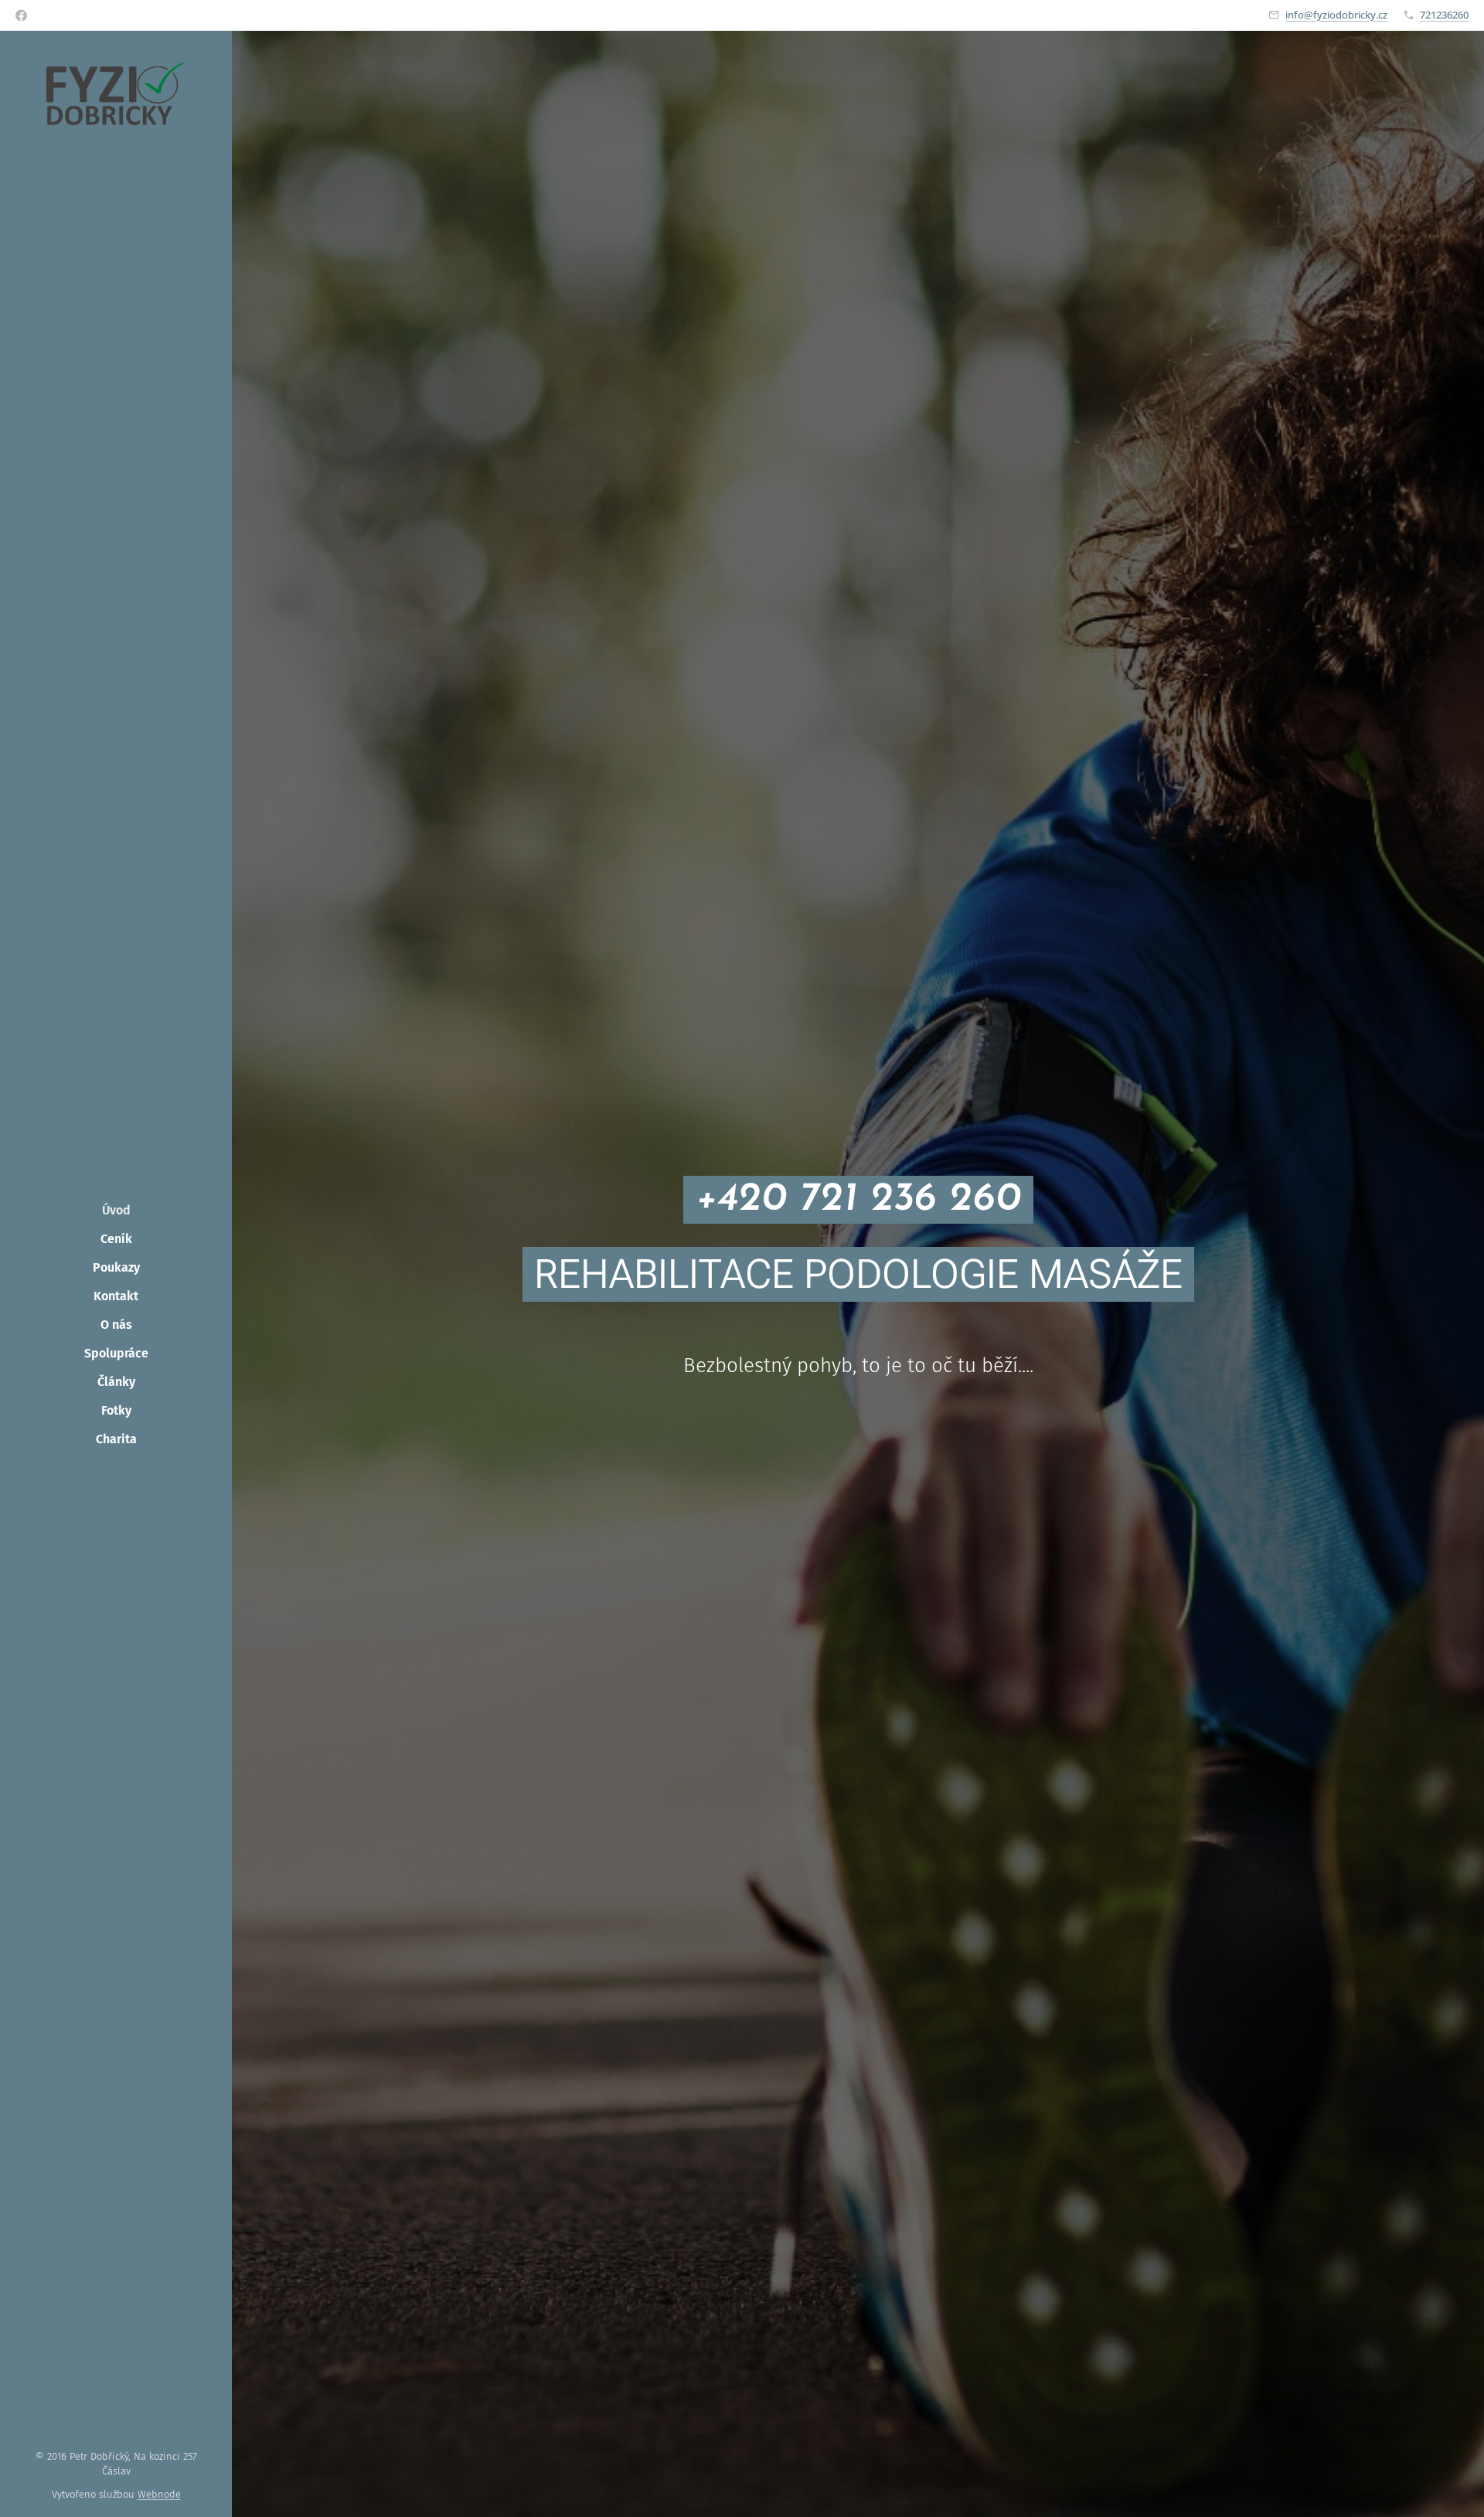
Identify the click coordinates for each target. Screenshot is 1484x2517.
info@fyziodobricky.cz (1336, 15)
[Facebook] (21, 15)
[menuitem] (116, 1210)
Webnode (159, 2494)
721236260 (1444, 15)
